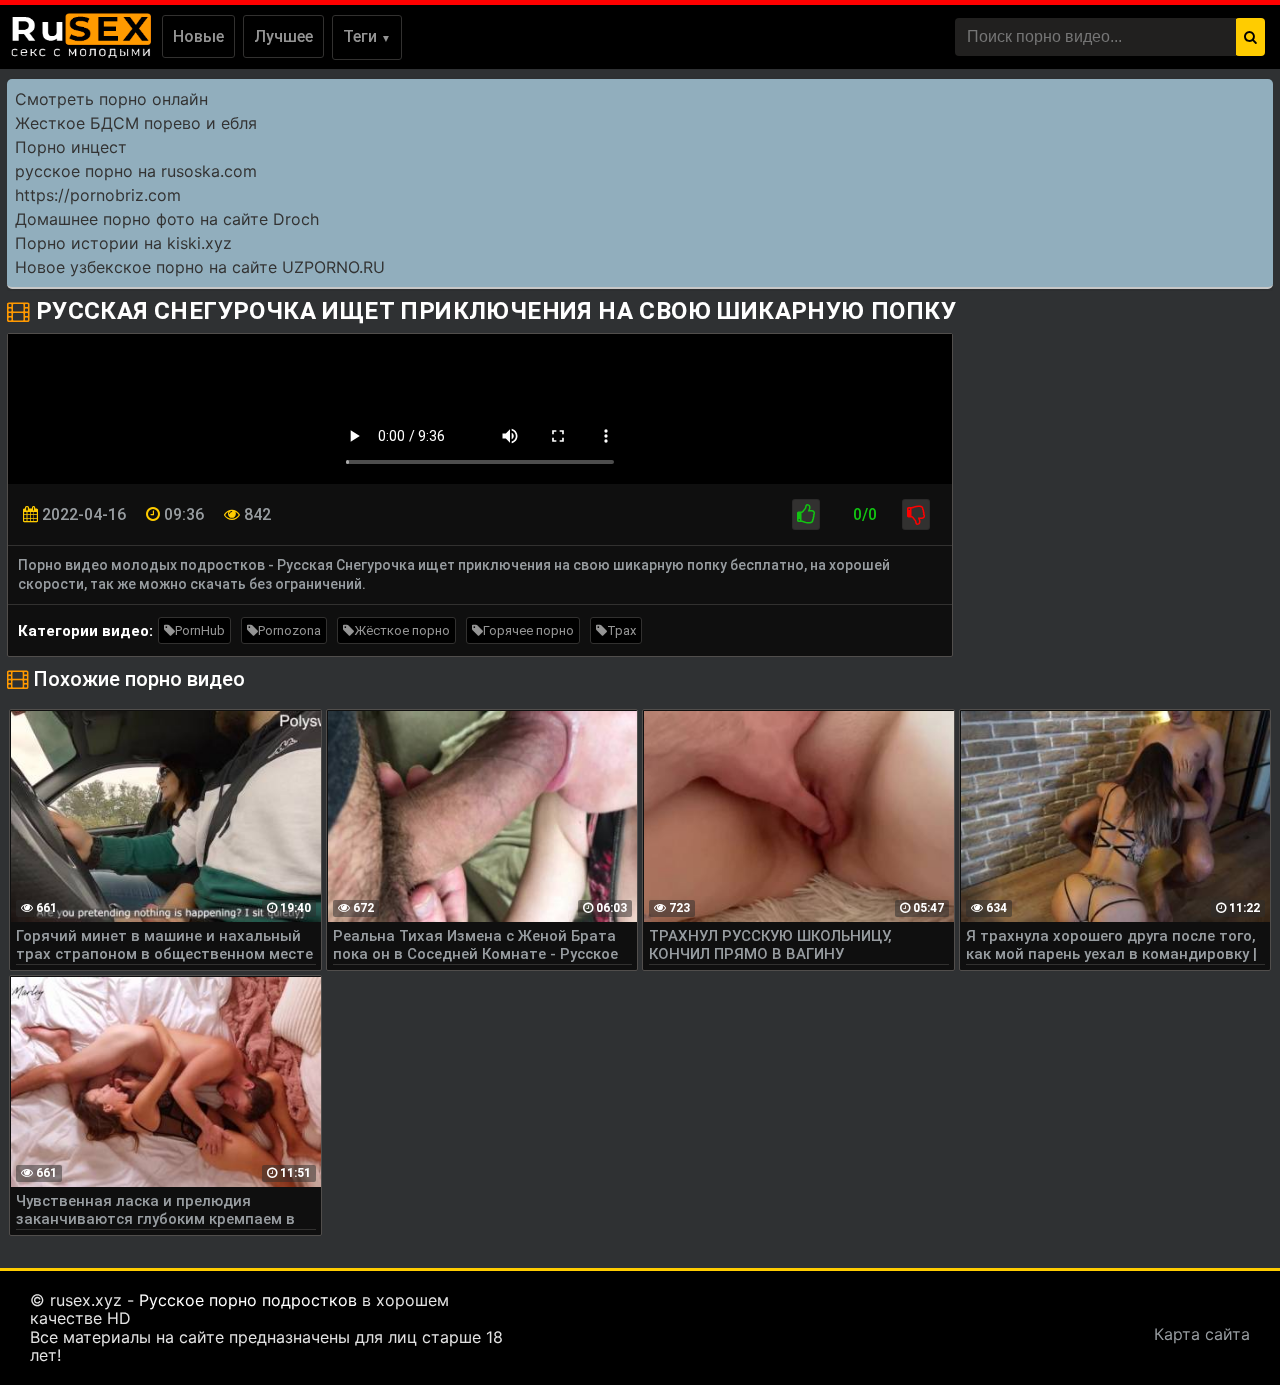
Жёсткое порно (402, 630)
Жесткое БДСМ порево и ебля (136, 123)
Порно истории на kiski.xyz (123, 243)
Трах (621, 630)
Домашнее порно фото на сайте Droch (167, 219)
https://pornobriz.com (98, 195)
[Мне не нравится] (916, 514)
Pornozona (289, 630)
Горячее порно (528, 630)
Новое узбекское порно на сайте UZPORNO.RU (200, 267)
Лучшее (283, 36)
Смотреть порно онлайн (111, 99)
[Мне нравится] (806, 514)
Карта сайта (1202, 1334)
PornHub (200, 630)
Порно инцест (71, 147)
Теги (367, 36)
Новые (198, 36)
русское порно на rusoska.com (136, 171)
